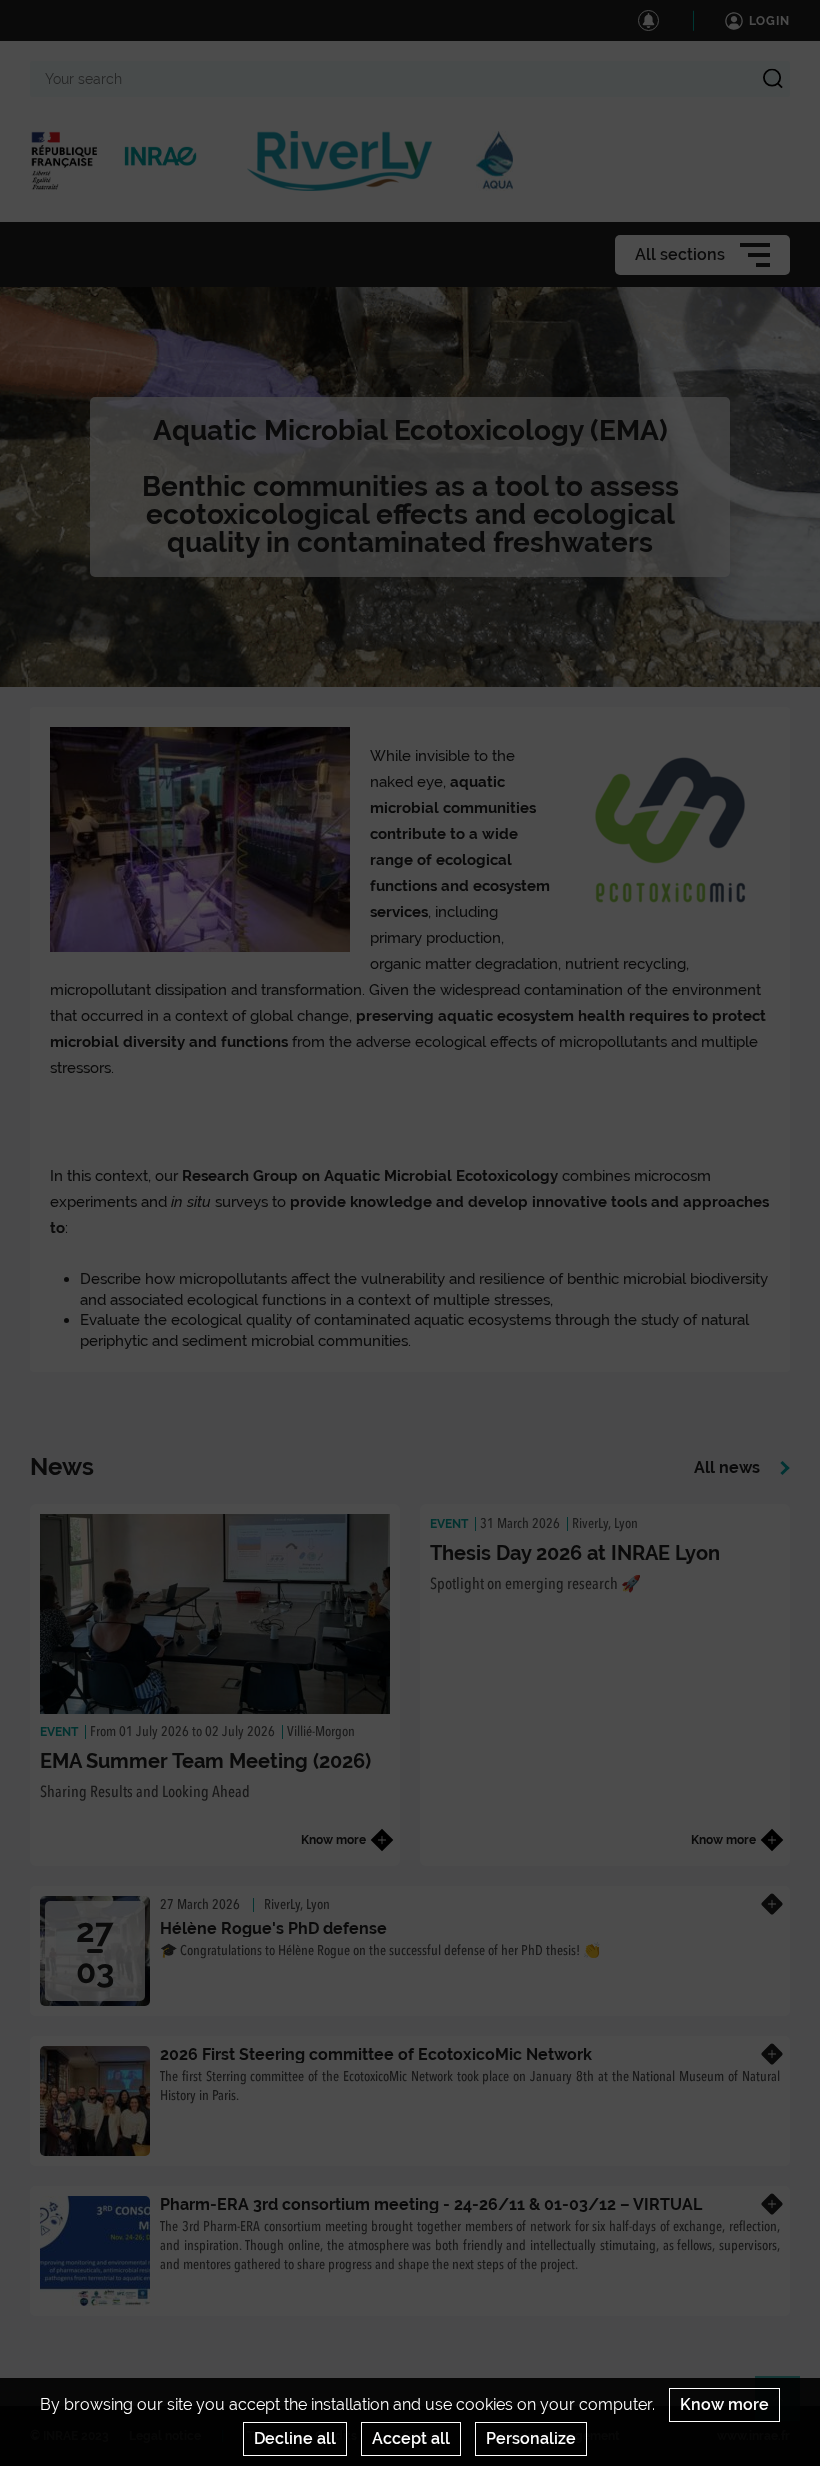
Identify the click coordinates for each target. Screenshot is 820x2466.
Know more (724, 2404)
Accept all (411, 2438)
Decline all (295, 2438)
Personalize (531, 2438)
